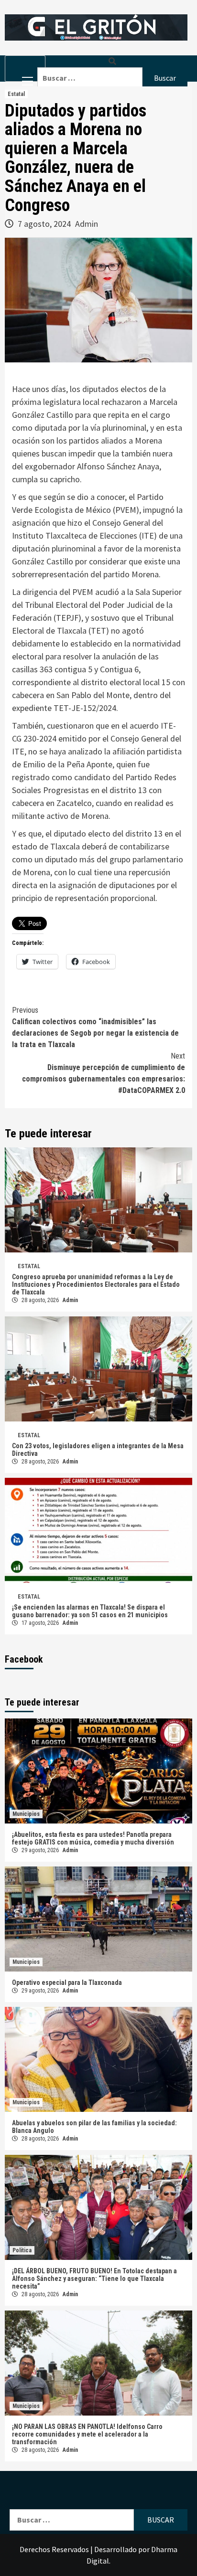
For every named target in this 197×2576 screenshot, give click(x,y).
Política (22, 2250)
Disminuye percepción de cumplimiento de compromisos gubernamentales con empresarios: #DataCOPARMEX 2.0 (104, 1073)
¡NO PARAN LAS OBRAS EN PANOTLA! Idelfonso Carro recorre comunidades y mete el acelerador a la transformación (87, 2434)
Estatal (16, 94)
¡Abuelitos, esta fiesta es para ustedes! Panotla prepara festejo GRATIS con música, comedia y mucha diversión (93, 1838)
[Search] (112, 61)
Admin (87, 224)
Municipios (26, 1814)
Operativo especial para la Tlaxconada (67, 1982)
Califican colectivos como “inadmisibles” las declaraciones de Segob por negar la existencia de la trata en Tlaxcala (95, 1027)
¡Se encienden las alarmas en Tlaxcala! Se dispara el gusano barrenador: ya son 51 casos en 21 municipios (90, 1611)
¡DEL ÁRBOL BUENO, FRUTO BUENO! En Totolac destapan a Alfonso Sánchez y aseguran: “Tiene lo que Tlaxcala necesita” (94, 2279)
